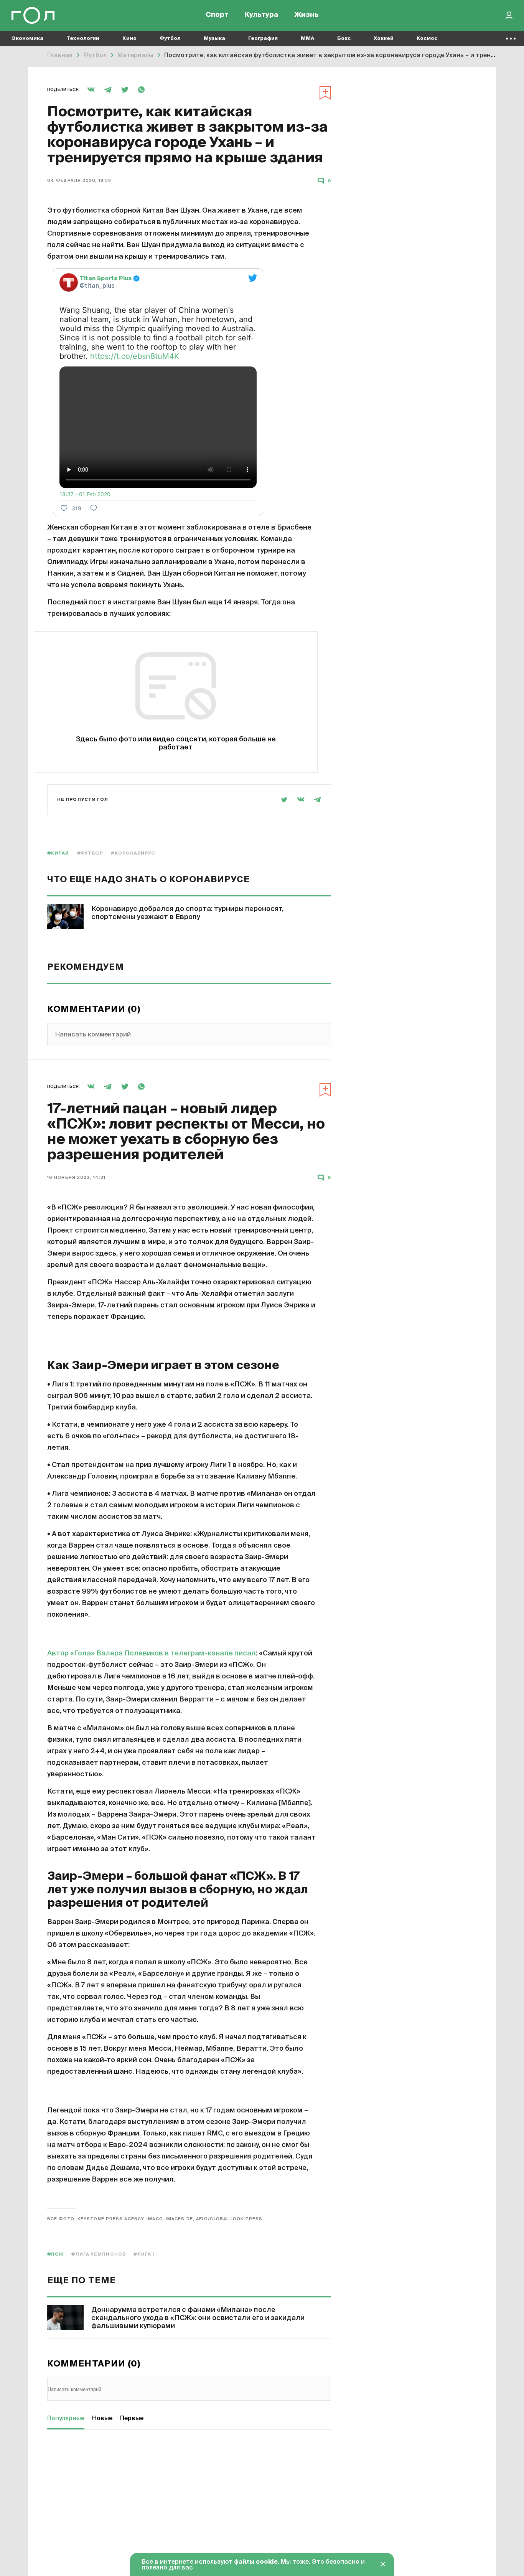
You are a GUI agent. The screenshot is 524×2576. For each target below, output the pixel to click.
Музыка (214, 39)
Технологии (83, 39)
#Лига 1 (144, 2254)
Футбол (170, 39)
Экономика (27, 39)
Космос (427, 39)
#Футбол (90, 853)
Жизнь (306, 15)
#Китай (58, 853)
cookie (267, 2562)
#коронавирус (133, 853)
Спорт (217, 15)
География (263, 39)
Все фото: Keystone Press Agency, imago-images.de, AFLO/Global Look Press (155, 2219)
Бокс (344, 39)
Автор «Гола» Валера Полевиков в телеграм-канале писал (152, 1654)
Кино (129, 39)
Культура (261, 15)
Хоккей (384, 39)
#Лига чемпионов (99, 2254)
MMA (307, 39)
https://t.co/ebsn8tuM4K (135, 356)
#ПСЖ (55, 2254)
